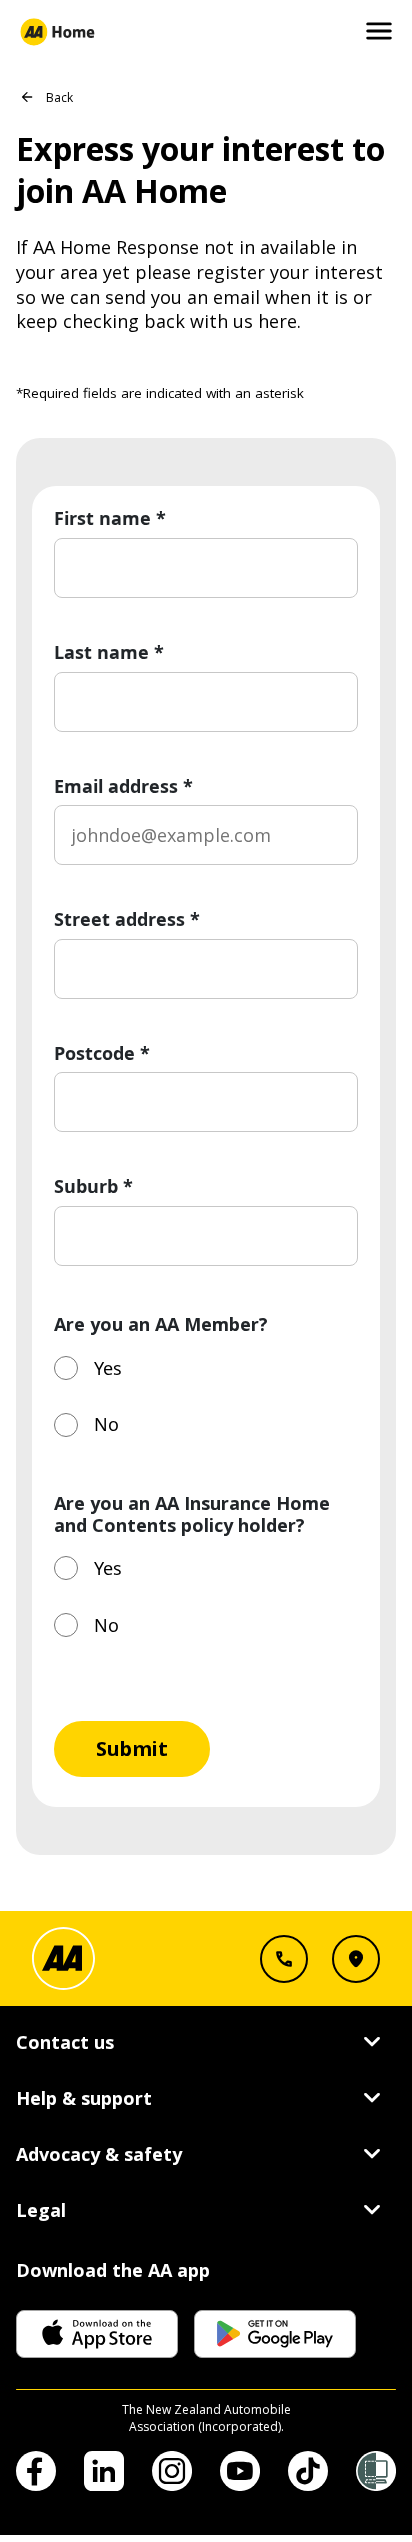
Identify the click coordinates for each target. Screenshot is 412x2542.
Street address (127, 920)
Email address (123, 787)
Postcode (102, 1054)
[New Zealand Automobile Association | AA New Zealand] (57, 32)
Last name (109, 653)
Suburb (93, 1187)
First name (110, 519)
